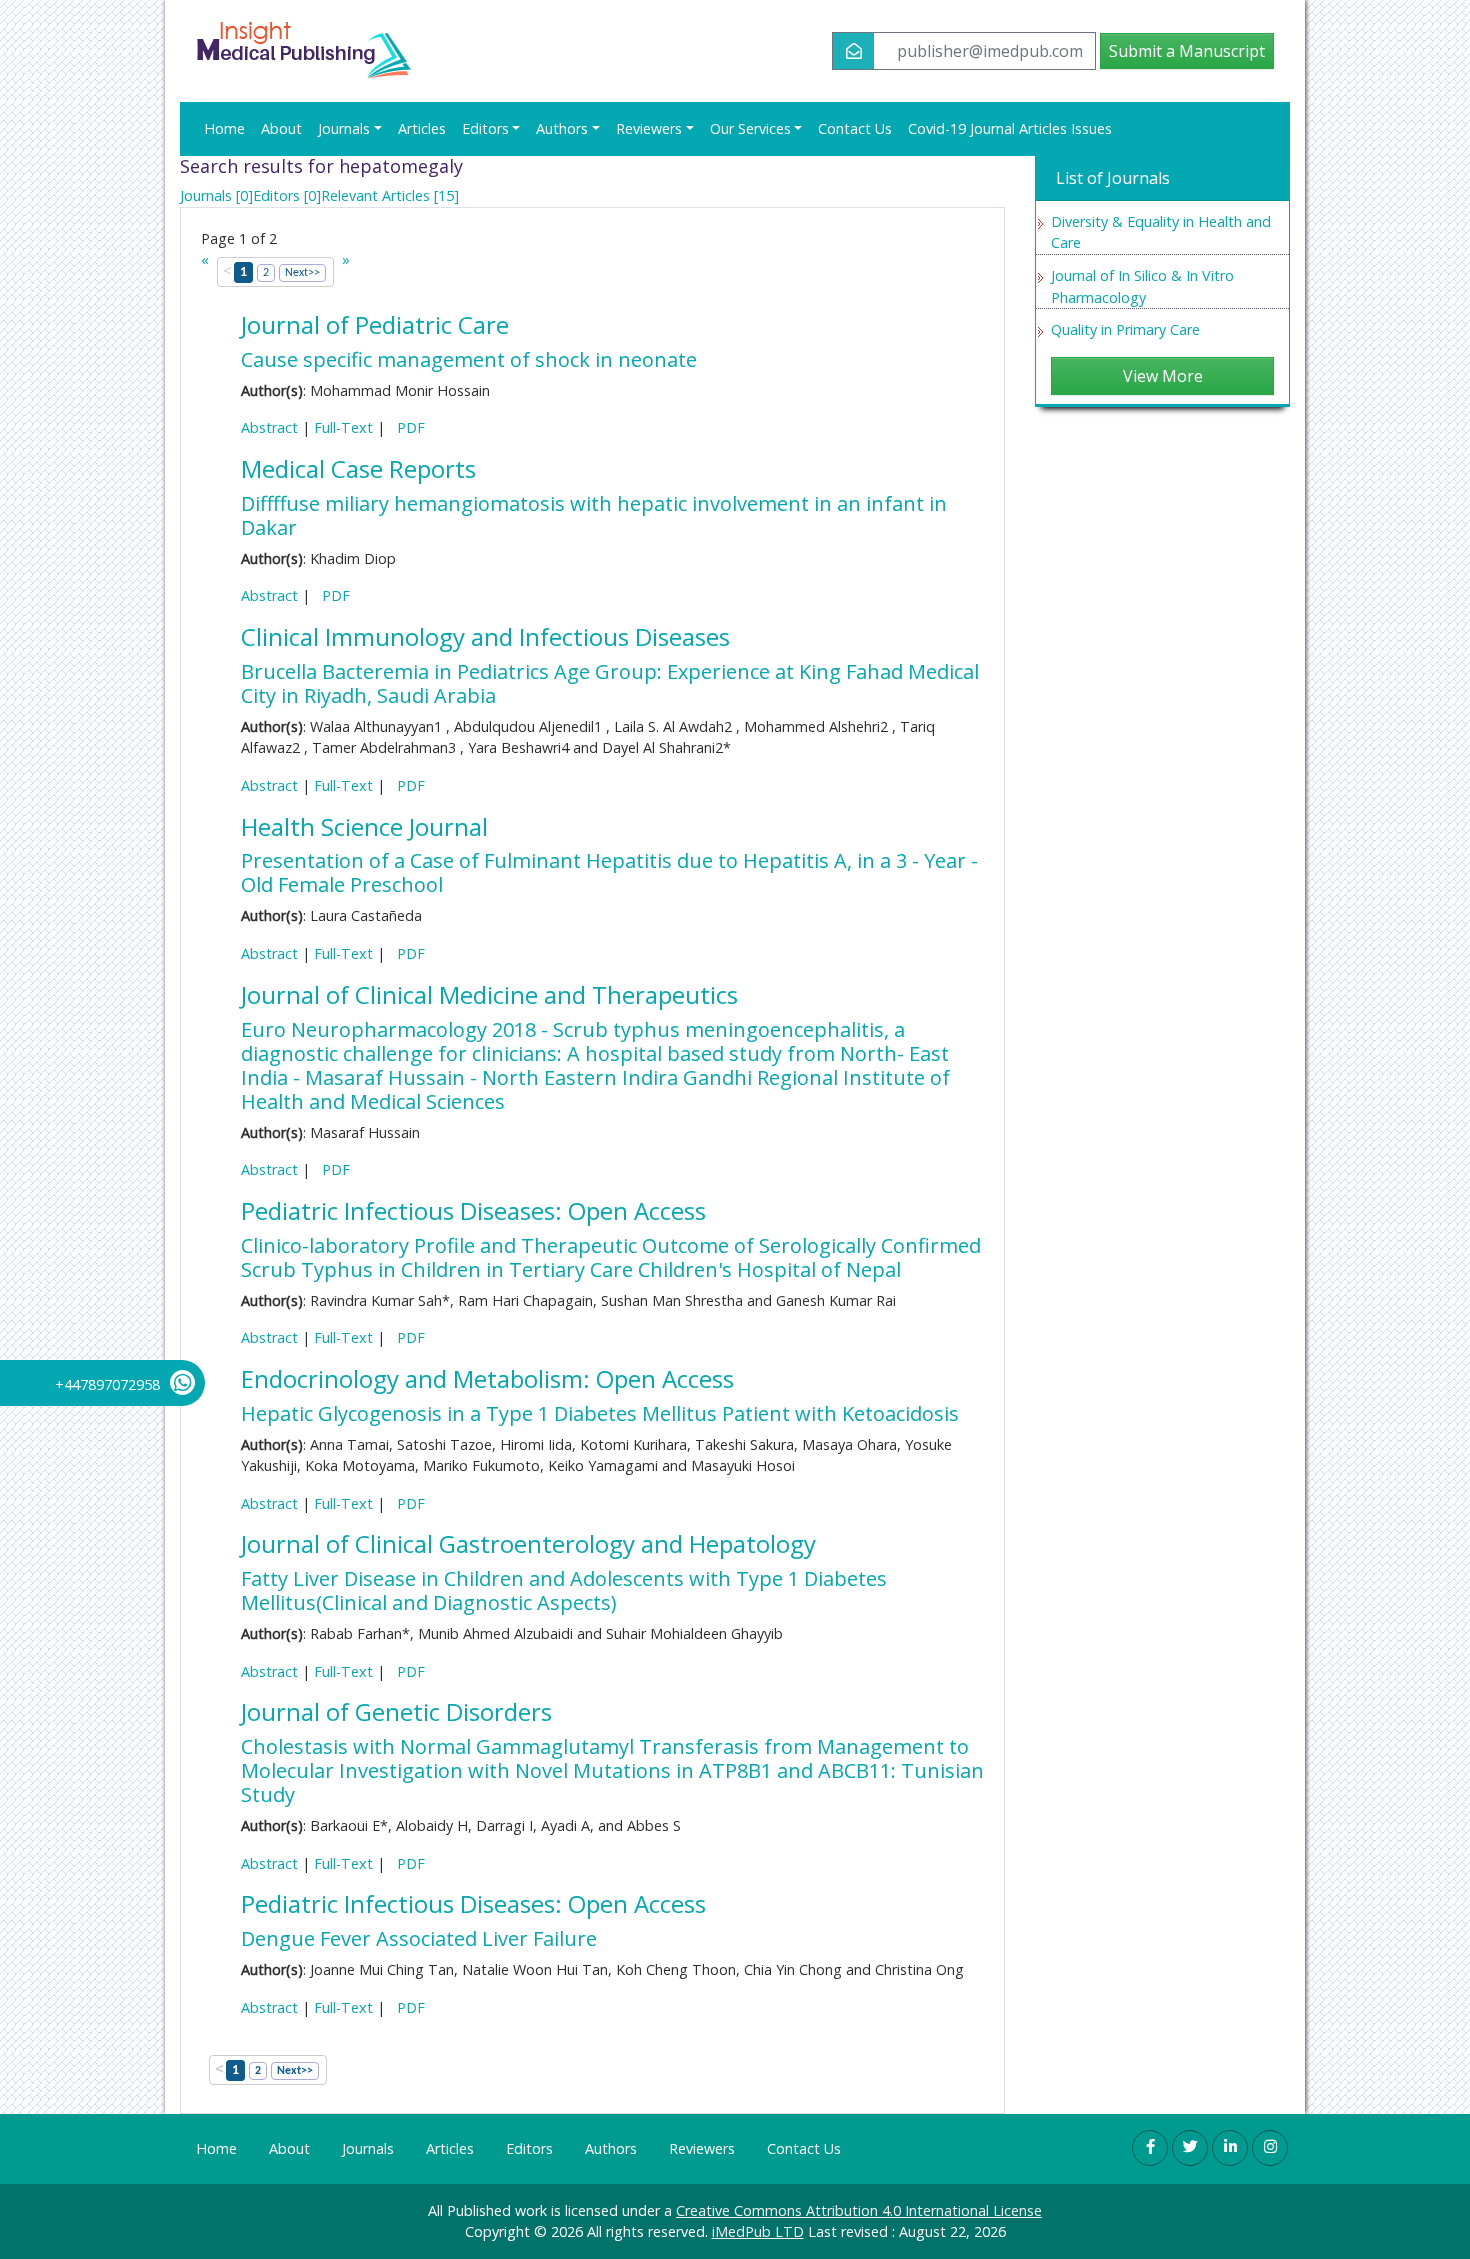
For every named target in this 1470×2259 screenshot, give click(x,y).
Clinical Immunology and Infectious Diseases (485, 636)
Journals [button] (344, 128)
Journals (368, 2148)
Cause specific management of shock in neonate (469, 359)
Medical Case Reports (358, 468)
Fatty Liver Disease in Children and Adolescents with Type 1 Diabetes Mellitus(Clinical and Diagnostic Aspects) (564, 1590)
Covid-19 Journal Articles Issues (1010, 128)
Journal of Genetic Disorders (396, 1711)
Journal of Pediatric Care (375, 324)
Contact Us (855, 128)
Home (224, 128)
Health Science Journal (364, 826)
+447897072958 (107, 1384)
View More (1163, 376)
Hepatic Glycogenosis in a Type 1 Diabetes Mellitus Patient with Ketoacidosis (600, 1413)
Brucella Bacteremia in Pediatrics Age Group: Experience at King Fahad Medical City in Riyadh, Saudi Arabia (610, 683)
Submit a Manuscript (1187, 51)
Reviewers (702, 2148)
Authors (611, 2148)
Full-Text (343, 427)
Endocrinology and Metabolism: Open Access (487, 1378)
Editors (529, 2148)
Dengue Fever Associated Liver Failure (419, 1938)
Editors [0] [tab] (287, 195)
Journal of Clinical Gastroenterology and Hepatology (528, 1543)
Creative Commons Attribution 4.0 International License (859, 2210)
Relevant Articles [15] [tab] (390, 195)
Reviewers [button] (649, 128)
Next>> (302, 273)
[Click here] (1150, 2148)
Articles (422, 128)
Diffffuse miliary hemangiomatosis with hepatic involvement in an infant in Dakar (594, 515)
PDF (407, 427)
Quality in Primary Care (1125, 329)
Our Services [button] (750, 128)
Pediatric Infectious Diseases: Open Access (473, 1210)
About (281, 128)
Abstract (269, 427)
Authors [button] (562, 128)
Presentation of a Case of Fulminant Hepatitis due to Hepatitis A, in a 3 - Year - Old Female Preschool (609, 872)
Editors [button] (485, 128)
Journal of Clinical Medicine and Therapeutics (489, 994)
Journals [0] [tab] (216, 195)
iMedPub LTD (758, 2231)
